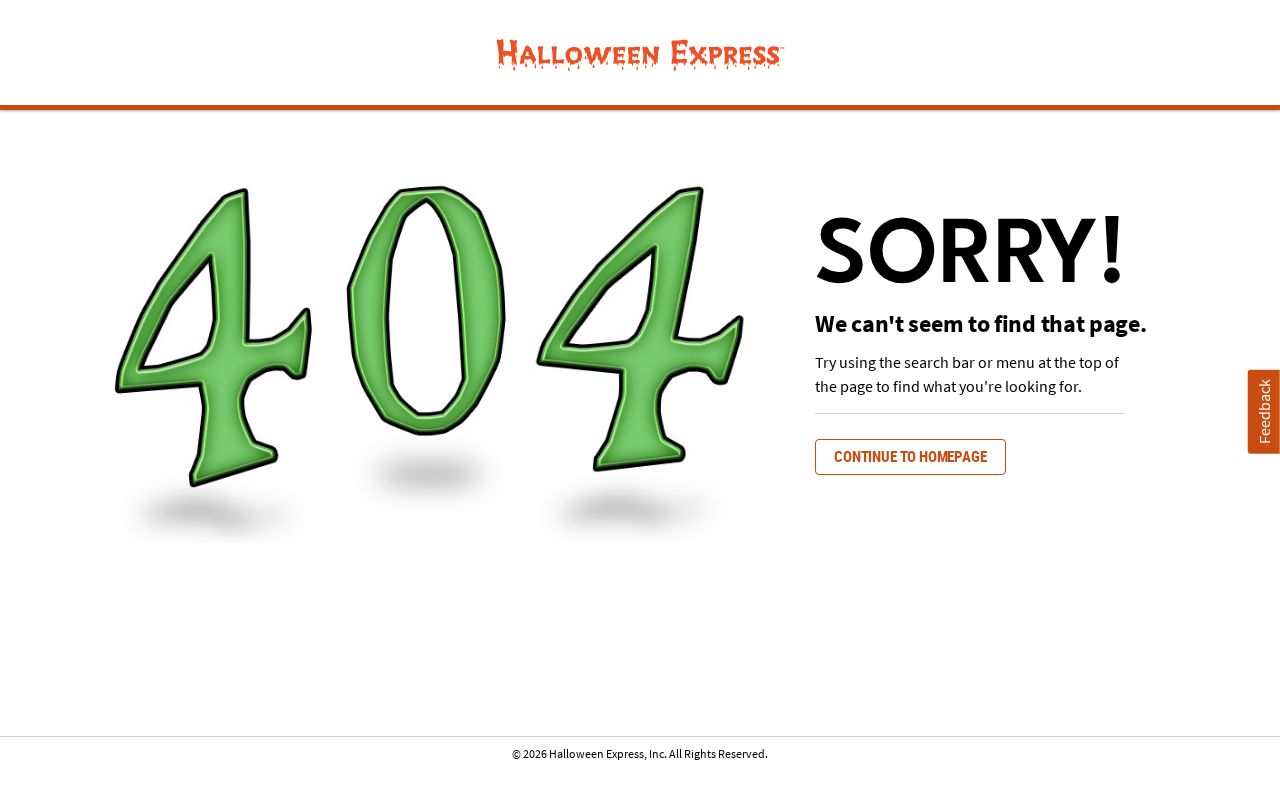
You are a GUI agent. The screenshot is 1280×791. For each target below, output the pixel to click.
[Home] (640, 55)
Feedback (1264, 411)
